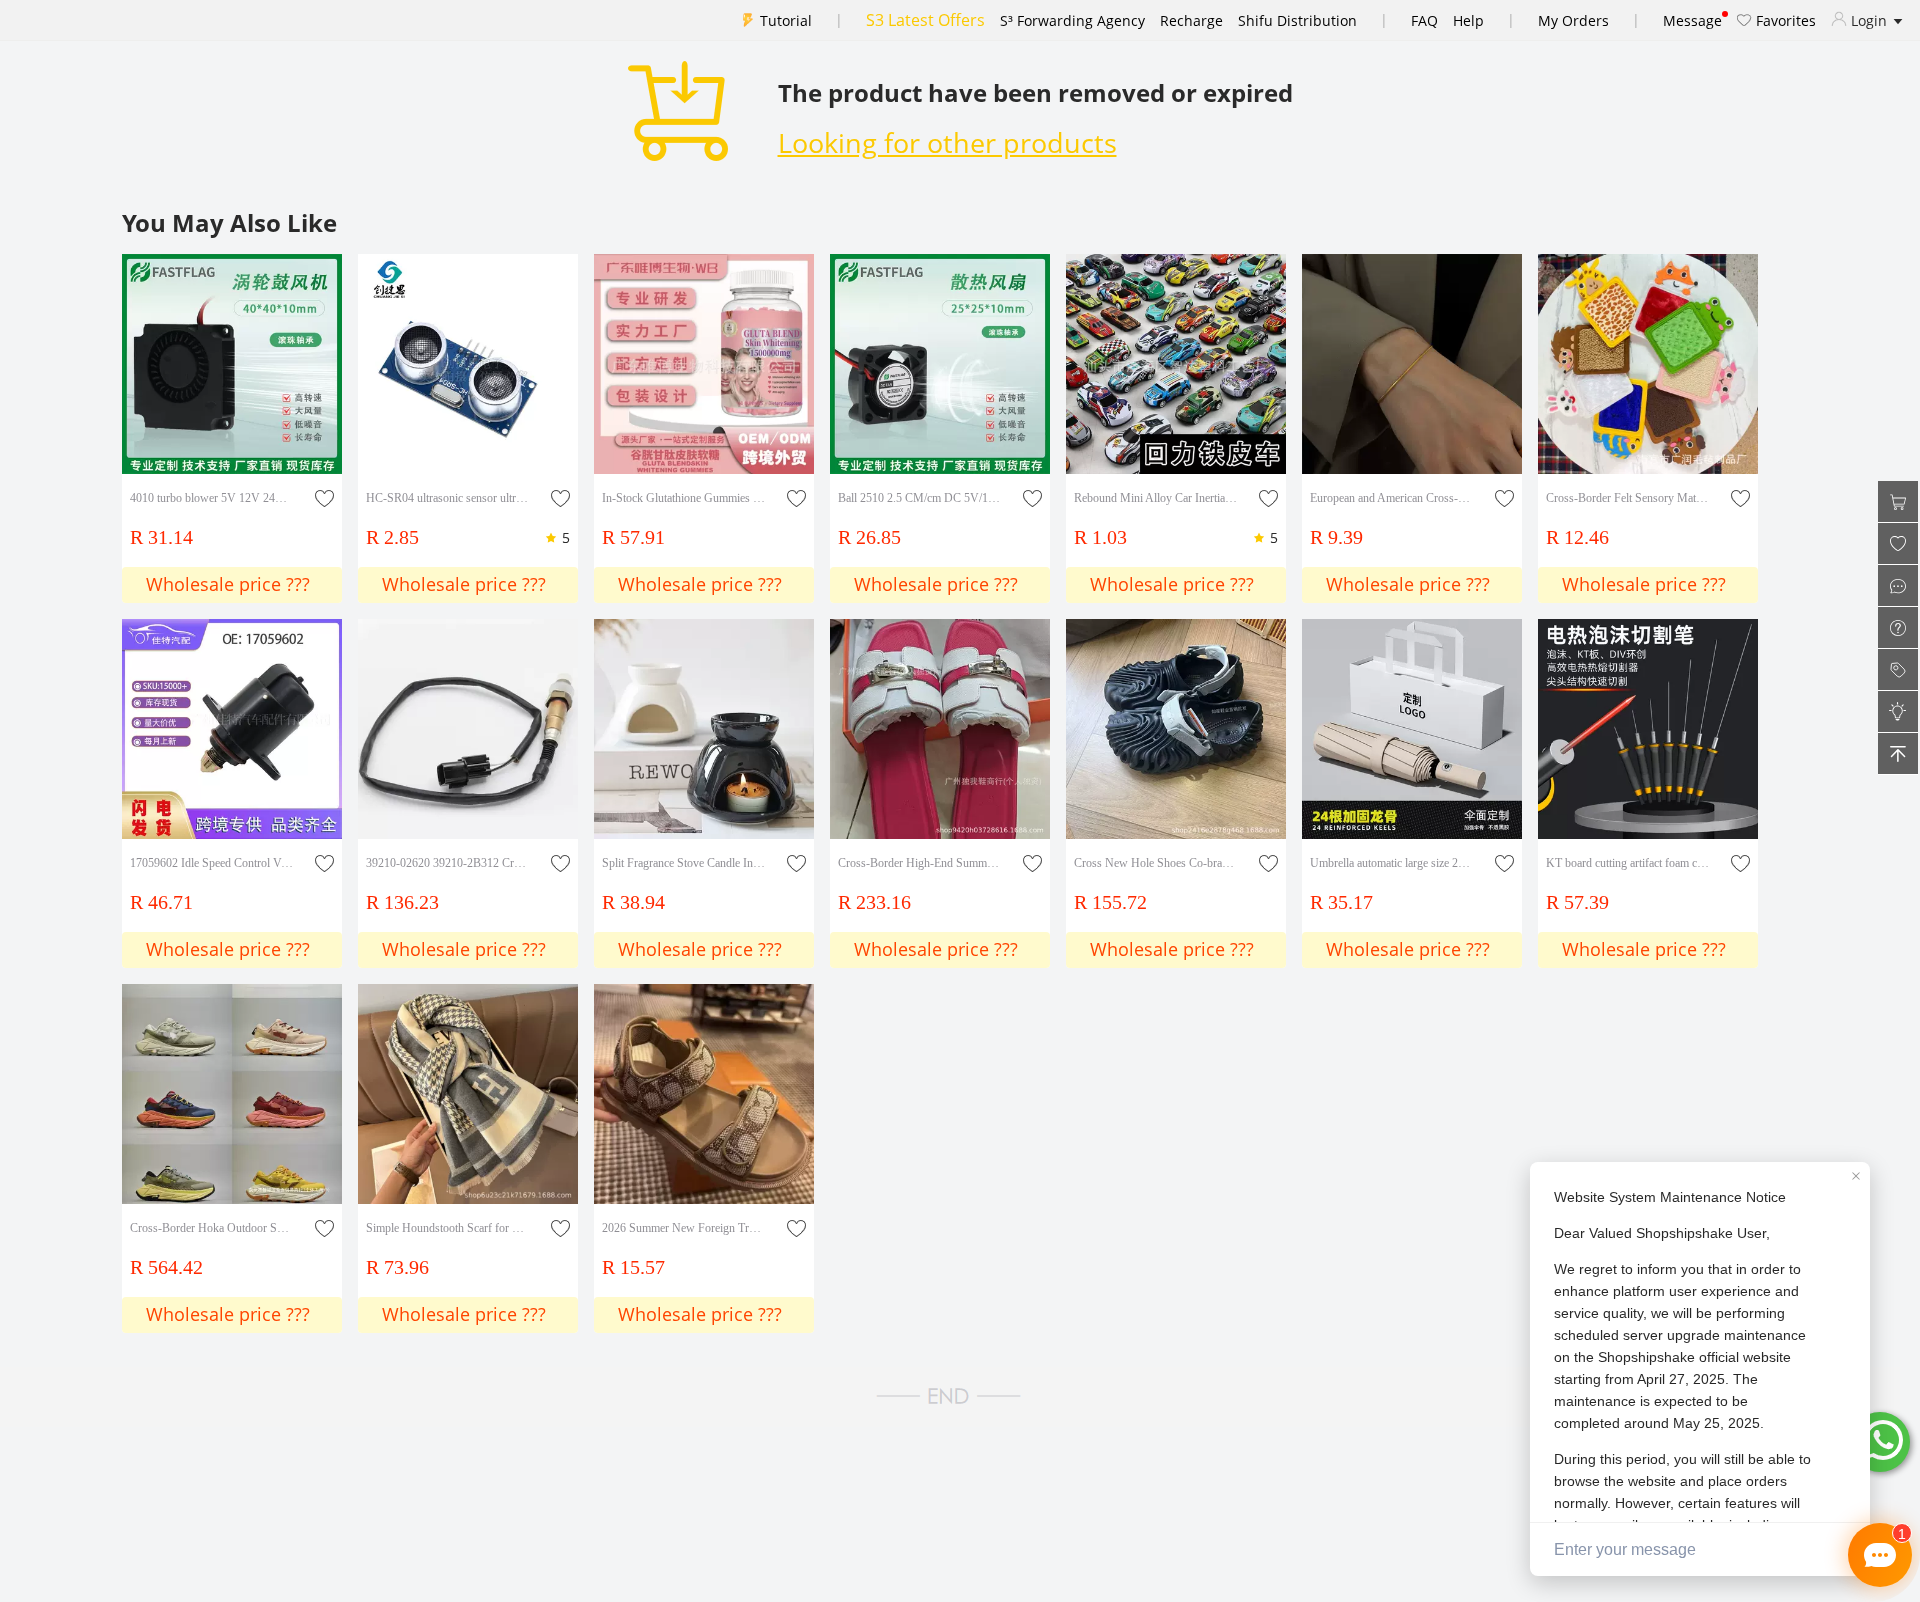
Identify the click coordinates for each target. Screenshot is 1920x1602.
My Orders (1573, 20)
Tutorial (786, 20)
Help (1468, 20)
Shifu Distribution (1297, 20)
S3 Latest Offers (925, 20)
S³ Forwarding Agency (1072, 20)
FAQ (1424, 20)
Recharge (1191, 20)
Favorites (1784, 20)
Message (1692, 20)
